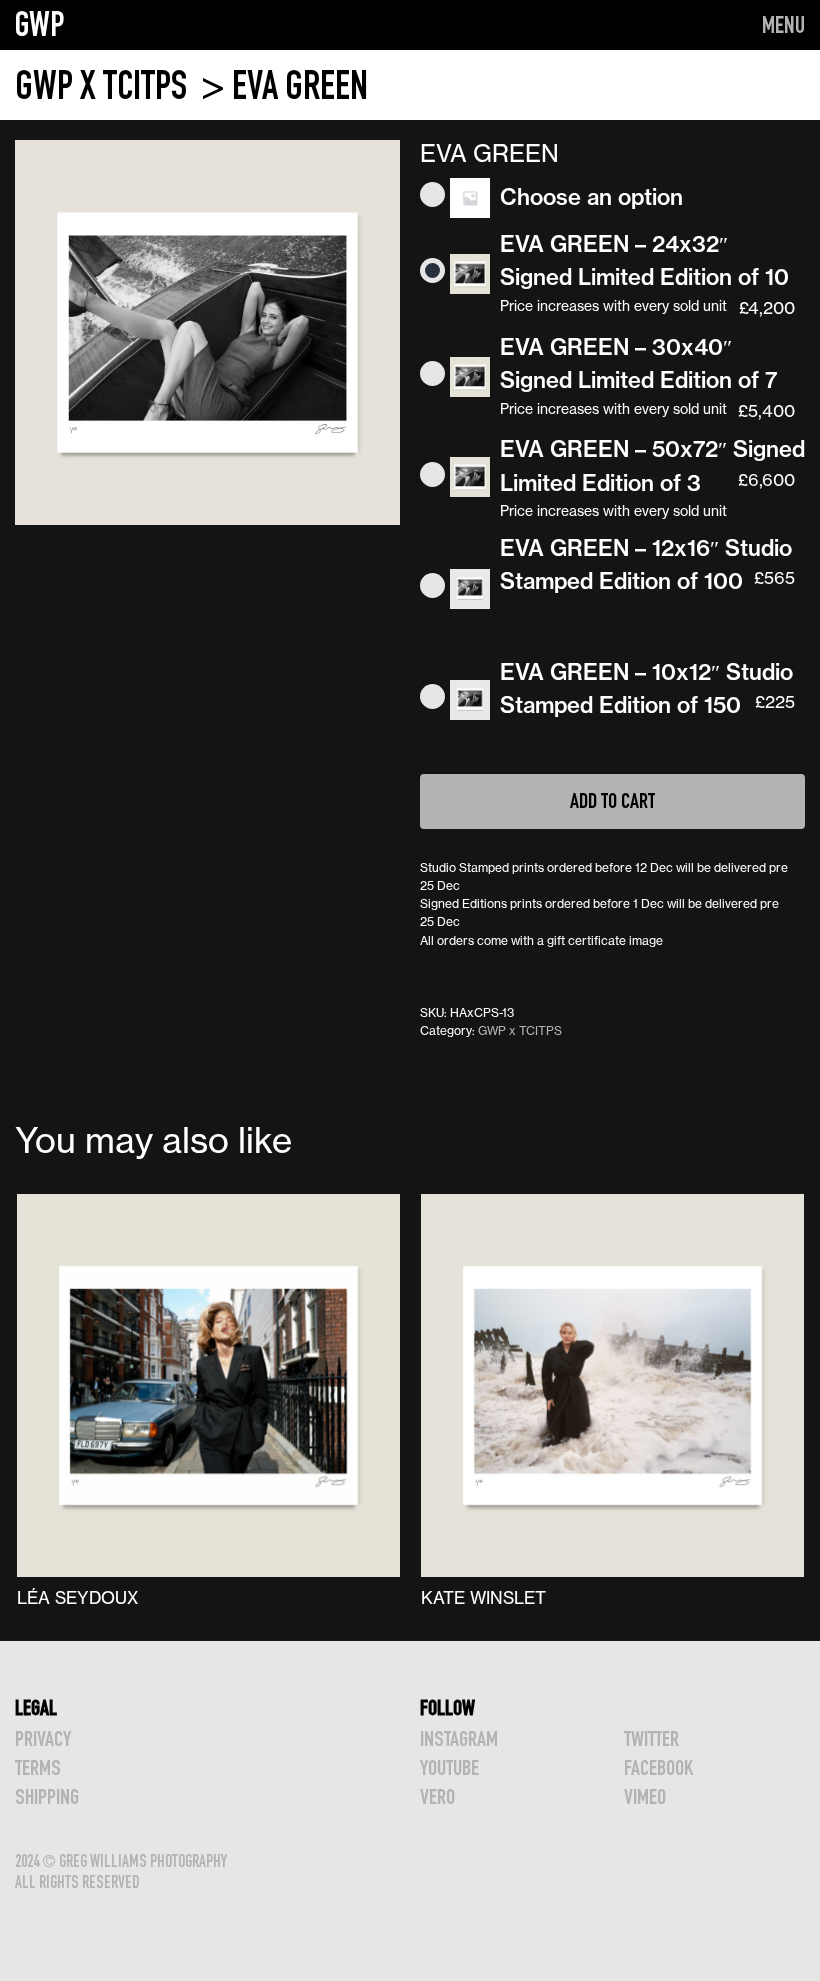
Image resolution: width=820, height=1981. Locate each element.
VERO (437, 1796)
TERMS (38, 1767)
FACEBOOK (658, 1767)
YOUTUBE (449, 1767)
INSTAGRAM (459, 1738)
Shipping (47, 1796)
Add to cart (612, 800)
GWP (40, 24)
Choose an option (591, 197)
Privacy (43, 1738)
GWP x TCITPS (104, 85)
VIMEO (645, 1796)
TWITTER (651, 1738)
